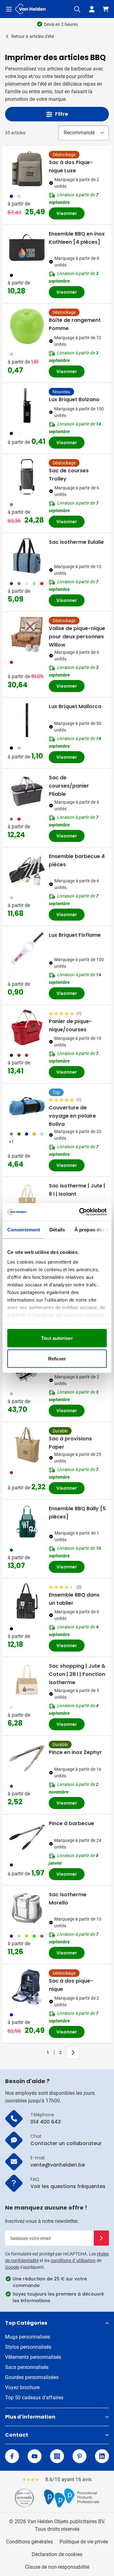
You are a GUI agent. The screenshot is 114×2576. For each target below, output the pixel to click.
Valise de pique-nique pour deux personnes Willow (77, 637)
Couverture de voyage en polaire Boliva (72, 1116)
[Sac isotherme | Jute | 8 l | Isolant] (27, 1199)
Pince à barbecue (71, 1823)
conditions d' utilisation (73, 2260)
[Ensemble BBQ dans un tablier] (27, 1601)
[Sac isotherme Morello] (27, 1908)
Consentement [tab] (24, 1229)
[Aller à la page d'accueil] (30, 9)
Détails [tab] (57, 1229)
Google (12, 2267)
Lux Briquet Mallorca (75, 706)
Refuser (57, 1359)
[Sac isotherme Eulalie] (27, 556)
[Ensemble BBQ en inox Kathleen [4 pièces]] (27, 248)
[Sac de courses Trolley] (27, 477)
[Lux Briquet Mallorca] (27, 720)
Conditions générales (29, 2542)
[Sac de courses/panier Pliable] (27, 791)
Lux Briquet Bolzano (74, 399)
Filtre (62, 114)
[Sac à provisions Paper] (27, 1445)
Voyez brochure (22, 2387)
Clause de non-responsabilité (57, 2567)
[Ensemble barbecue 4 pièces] (27, 870)
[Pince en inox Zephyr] (27, 1758)
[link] (38, 2052)
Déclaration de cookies (57, 2554)
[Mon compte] (92, 9)
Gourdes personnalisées (32, 2377)
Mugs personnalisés (28, 2337)
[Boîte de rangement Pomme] (27, 326)
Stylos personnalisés (28, 2347)
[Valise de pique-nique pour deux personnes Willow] (27, 635)
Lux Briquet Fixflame (75, 935)
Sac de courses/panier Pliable (69, 786)
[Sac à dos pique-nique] (27, 1987)
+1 (11, 1142)
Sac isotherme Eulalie (76, 542)
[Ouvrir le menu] (9, 9)
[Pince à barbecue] (27, 1837)
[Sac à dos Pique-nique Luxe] (27, 169)
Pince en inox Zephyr (75, 1752)
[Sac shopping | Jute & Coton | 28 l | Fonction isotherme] (27, 1680)
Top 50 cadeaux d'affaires (34, 2398)
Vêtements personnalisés (33, 2357)
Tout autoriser (57, 1338)
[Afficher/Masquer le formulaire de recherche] (77, 9)
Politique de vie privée (84, 2542)
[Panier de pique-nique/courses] (27, 1027)
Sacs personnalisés (27, 2367)
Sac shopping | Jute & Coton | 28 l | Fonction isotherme (77, 1674)
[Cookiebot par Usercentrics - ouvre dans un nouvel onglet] (80, 1212)
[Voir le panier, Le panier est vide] (106, 9)
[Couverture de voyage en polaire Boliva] (27, 1106)
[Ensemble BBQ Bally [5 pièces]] (27, 1522)
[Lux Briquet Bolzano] (27, 406)
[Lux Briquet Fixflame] (27, 949)
